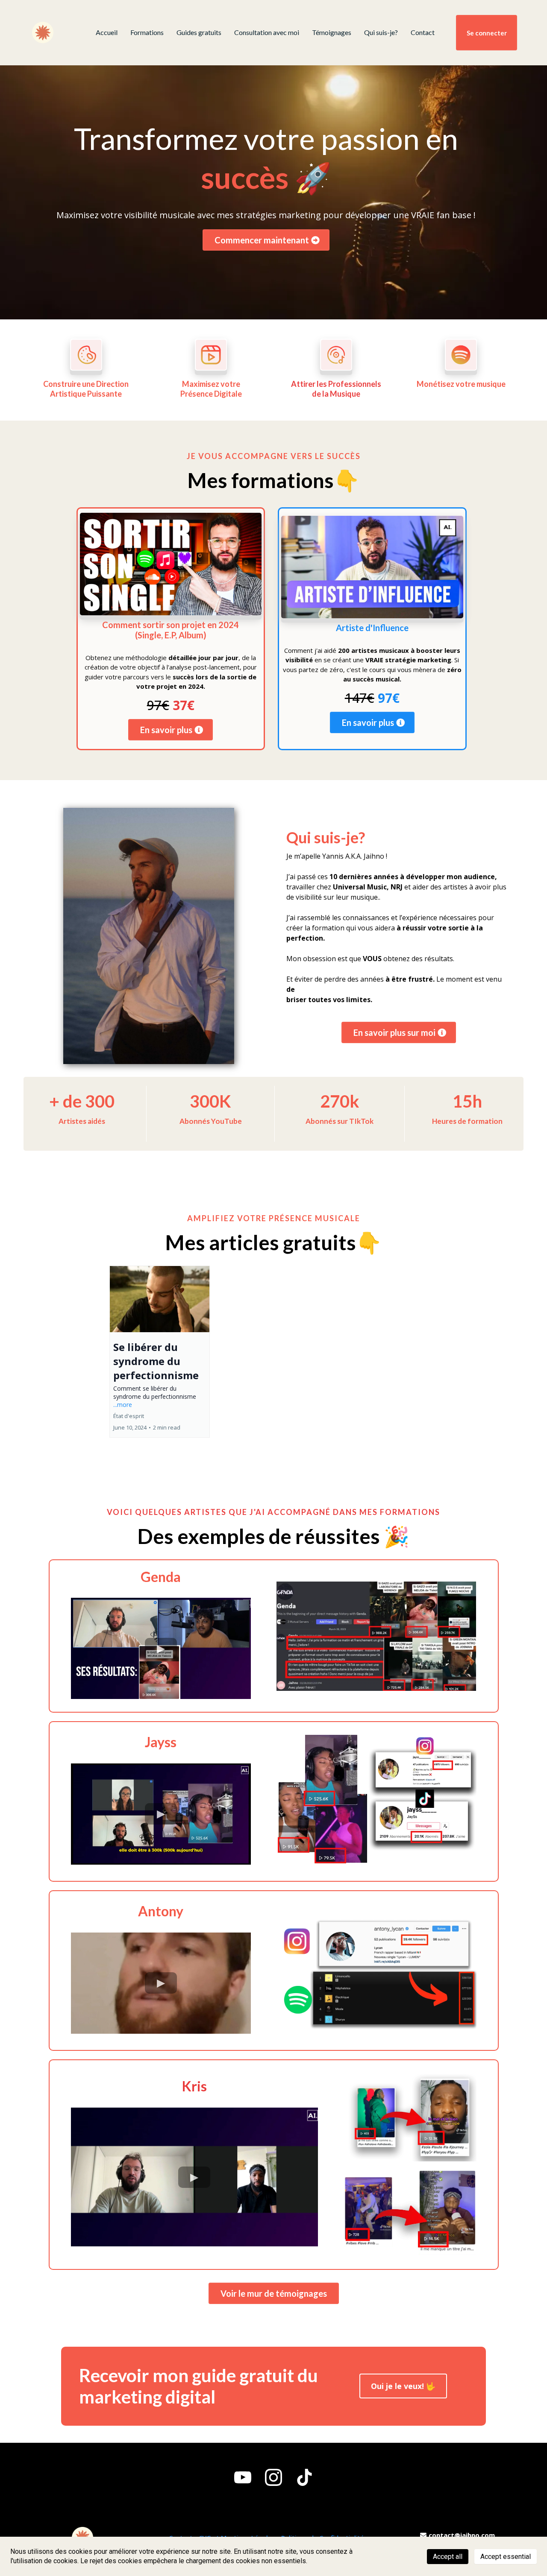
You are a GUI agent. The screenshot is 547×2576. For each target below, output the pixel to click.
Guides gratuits (199, 32)
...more (123, 1405)
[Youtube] (243, 2477)
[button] (160, 1352)
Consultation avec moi (267, 32)
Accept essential (506, 2557)
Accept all (448, 2557)
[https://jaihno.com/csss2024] (171, 564)
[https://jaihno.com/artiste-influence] (372, 567)
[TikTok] (304, 2477)
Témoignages (332, 32)
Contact (423, 32)
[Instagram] (273, 2477)
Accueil (107, 32)
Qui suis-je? (381, 32)
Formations (147, 32)
